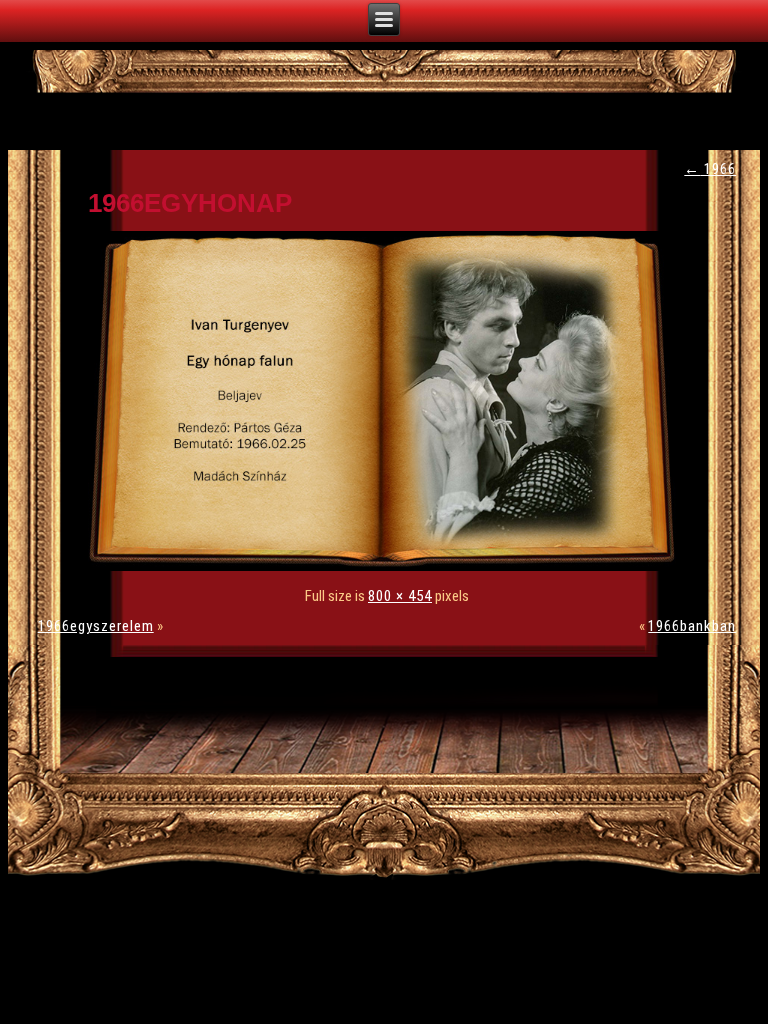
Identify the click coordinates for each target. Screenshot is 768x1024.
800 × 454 (400, 596)
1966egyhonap (190, 203)
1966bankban (692, 626)
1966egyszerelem (96, 626)
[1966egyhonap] (387, 566)
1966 (710, 169)
